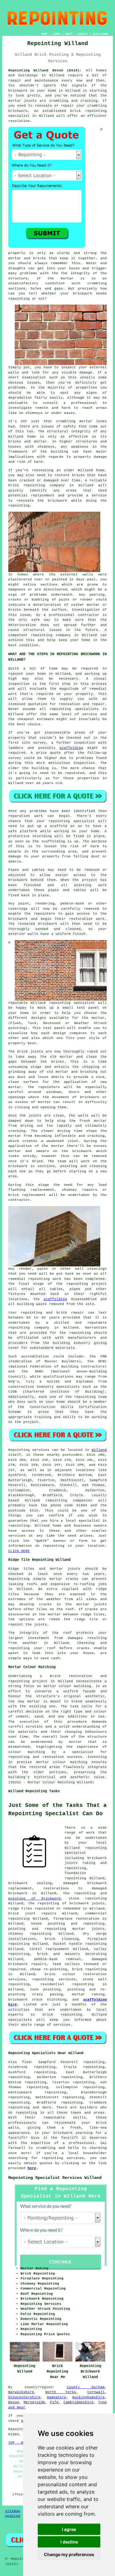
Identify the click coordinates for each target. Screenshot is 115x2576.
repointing (96, 111)
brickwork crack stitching (37, 2000)
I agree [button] (69, 2529)
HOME (44, 34)
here (32, 2168)
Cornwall (96, 2392)
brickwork (48, 924)
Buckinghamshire (88, 2397)
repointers (49, 1087)
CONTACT (83, 34)
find (26, 2062)
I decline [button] (69, 2542)
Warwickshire (21, 2392)
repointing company (51, 635)
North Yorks (61, 2392)
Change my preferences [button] (69, 2554)
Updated (13, 2516)
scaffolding (71, 748)
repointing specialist (72, 1003)
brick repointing (27, 485)
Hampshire (57, 2397)
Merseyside (34, 2402)
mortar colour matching (67, 1686)
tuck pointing (45, 1990)
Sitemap (13, 2511)
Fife (54, 2402)
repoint (16, 674)
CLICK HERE (19, 1551)
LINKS (56, 34)
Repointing (19, 1450)
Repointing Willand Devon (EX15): (45, 70)
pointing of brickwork (34, 1899)
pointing (83, 885)
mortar (67, 279)
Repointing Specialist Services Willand (55, 2178)
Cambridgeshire (79, 2402)
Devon (14, 2402)
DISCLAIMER (100, 34)
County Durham (86, 2387)
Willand (99, 1450)
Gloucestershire (24, 2397)
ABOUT (69, 34)
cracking (17, 1131)
